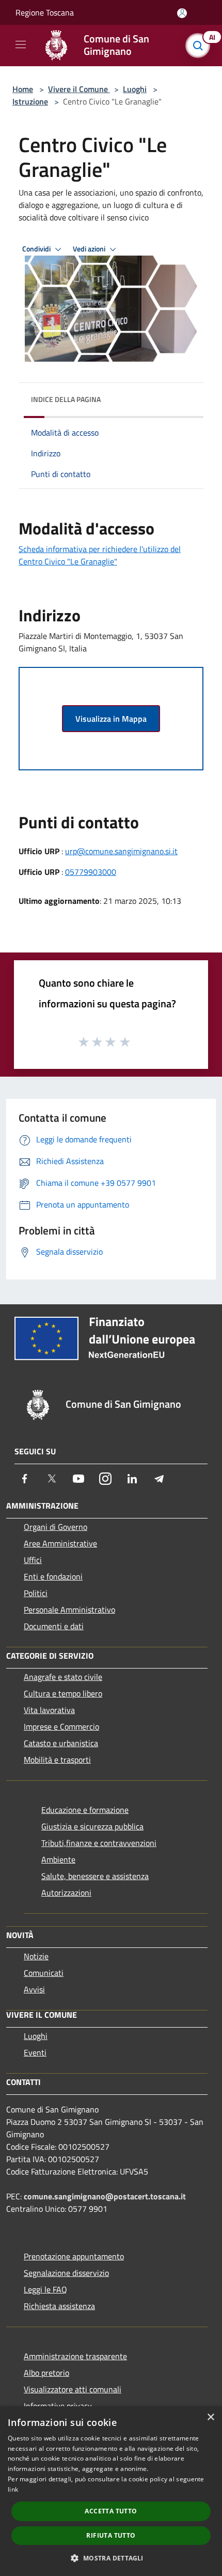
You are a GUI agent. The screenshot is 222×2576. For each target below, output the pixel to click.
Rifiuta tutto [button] (111, 2535)
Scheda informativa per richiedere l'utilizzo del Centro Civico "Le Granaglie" (100, 555)
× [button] (210, 2417)
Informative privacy (58, 2406)
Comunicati (44, 1973)
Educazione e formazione (85, 1810)
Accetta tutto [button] (111, 2511)
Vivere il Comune (79, 89)
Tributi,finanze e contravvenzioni (99, 1843)
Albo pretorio (46, 2373)
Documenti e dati (54, 1626)
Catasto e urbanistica (61, 1743)
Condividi (37, 249)
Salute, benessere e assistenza (95, 1876)
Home (23, 89)
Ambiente (58, 1859)
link (13, 2489)
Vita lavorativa (49, 1710)
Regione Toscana (45, 12)
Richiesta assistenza (59, 2306)
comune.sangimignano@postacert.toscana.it (105, 2196)
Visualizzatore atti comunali (73, 2389)
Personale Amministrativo (69, 1610)
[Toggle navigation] (21, 44)
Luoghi (135, 89)
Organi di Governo (55, 1527)
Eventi (35, 2052)
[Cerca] (200, 46)
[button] (111, 2558)
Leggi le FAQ (45, 2289)
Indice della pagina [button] (66, 399)
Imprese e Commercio (61, 1726)
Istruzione (30, 101)
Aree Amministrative (60, 1543)
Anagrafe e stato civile (63, 1677)
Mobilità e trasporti (57, 1760)
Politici (36, 1593)
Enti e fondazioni (53, 1576)
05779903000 (91, 872)
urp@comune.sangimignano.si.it (121, 851)
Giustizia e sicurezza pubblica (92, 1826)
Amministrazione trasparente (75, 2356)
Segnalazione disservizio (66, 2273)
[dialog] (111, 2491)
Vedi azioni (90, 249)
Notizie (36, 1956)
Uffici (33, 1560)
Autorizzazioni (66, 1893)
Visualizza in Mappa (111, 719)
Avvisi (34, 1989)
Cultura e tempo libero (63, 1693)
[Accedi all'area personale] (182, 13)
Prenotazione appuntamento (74, 2256)
